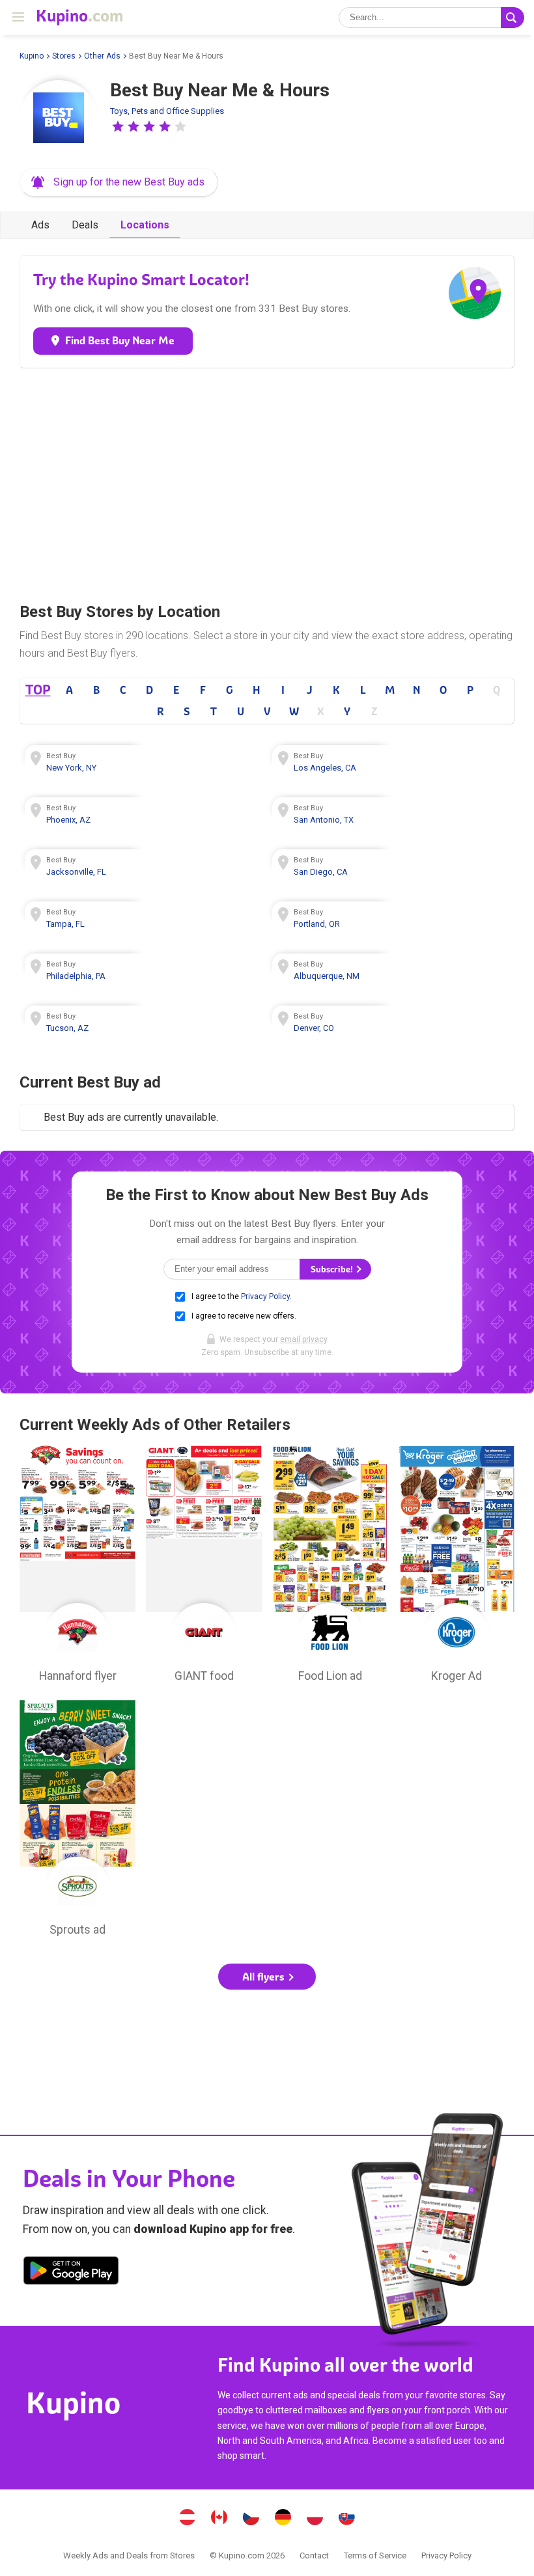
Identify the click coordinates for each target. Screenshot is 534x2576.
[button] (118, 126)
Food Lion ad (330, 1567)
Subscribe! (333, 1269)
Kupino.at (188, 2519)
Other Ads (102, 56)
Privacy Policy (265, 1296)
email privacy (303, 1339)
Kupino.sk (347, 2519)
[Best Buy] (59, 119)
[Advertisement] (267, 482)
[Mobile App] (71, 2273)
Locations (145, 225)
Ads (40, 225)
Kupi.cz (251, 2519)
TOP (37, 690)
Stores (64, 56)
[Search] (513, 18)
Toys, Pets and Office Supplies (167, 111)
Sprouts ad (77, 1822)
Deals (85, 225)
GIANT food (204, 1567)
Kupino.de (283, 2519)
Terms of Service (375, 2555)
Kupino (32, 56)
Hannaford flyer (77, 1567)
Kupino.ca (219, 2519)
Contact (314, 2555)
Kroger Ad (457, 1567)
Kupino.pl (315, 2519)
